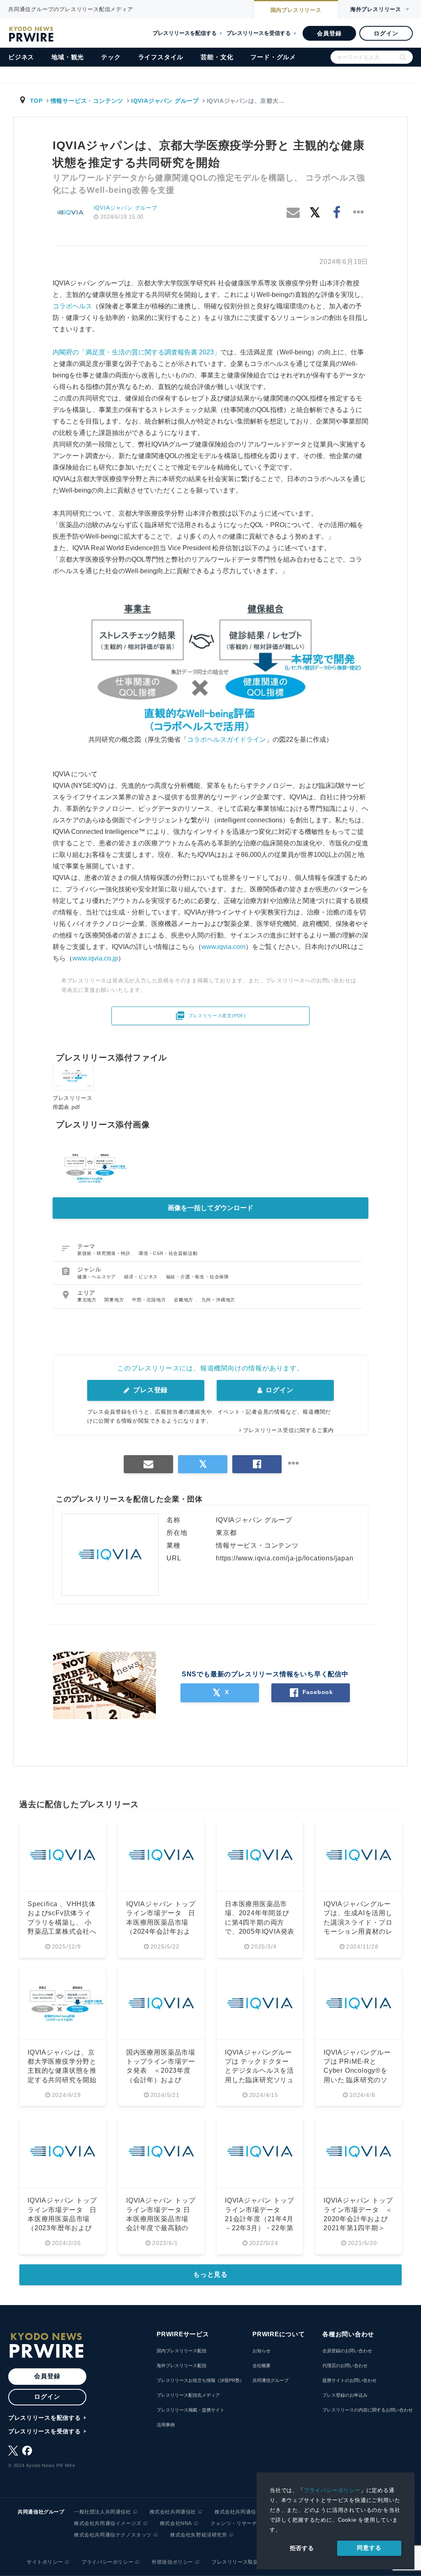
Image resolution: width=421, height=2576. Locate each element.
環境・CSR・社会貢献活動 (168, 1253)
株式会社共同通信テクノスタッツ (113, 2535)
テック (111, 57)
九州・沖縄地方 (219, 1300)
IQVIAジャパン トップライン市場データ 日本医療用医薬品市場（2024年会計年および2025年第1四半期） (161, 1922)
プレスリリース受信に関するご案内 (288, 1430)
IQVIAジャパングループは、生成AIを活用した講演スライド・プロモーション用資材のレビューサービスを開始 (358, 1922)
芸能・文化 (217, 57)
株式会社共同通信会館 (241, 2512)
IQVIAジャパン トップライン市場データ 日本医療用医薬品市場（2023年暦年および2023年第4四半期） (62, 2219)
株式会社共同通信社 (173, 2512)
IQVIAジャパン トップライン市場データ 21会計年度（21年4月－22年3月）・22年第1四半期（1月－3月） (259, 2219)
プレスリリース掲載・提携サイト (191, 2410)
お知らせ (261, 2351)
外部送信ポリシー (172, 2562)
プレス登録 (149, 1390)
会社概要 (261, 2365)
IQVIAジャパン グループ (165, 101)
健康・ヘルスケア (97, 1277)
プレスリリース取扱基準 (240, 2562)
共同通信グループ (271, 2380)
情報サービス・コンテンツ (87, 101)
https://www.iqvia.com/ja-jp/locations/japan (285, 1558)
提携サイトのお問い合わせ (349, 2380)
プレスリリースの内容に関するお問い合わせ (368, 2410)
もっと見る (210, 2274)
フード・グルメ (273, 57)
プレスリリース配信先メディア (188, 2395)
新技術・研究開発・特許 (105, 1253)
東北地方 (88, 1300)
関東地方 (115, 1300)
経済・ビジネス (142, 1277)
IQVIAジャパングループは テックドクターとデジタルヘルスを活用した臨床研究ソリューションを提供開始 (259, 2071)
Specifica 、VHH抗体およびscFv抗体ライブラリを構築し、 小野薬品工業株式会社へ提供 (62, 1922)
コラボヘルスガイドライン (227, 739)
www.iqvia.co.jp (95, 958)
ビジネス (21, 57)
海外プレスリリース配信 (182, 2365)
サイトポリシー (45, 2562)
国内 (296, 10)
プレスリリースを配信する (185, 33)
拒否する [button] (302, 2548)
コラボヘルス (72, 306)
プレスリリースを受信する (259, 33)
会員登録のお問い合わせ (347, 2351)
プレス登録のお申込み (345, 2395)
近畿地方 (184, 1300)
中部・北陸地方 (150, 1300)
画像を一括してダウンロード (210, 1208)
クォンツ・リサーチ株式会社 (244, 2523)
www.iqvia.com (223, 947)
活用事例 (166, 2425)
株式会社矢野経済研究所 (199, 2535)
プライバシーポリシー (332, 2490)
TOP (36, 101)
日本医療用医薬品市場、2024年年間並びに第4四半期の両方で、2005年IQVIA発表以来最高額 (260, 1922)
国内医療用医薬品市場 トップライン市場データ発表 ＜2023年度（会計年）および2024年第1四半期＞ (164, 2071)
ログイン (386, 33)
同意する (369, 2548)
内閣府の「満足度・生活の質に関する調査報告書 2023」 (136, 352)
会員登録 (329, 33)
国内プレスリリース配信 (182, 2351)
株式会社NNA (176, 2523)
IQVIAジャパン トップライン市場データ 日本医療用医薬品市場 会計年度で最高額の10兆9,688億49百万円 (161, 2219)
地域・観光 (68, 57)
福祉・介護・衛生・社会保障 (198, 1277)
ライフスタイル (161, 57)
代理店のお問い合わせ (345, 2365)
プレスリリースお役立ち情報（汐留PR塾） (200, 2380)
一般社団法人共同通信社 (103, 2512)
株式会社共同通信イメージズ (108, 2523)
